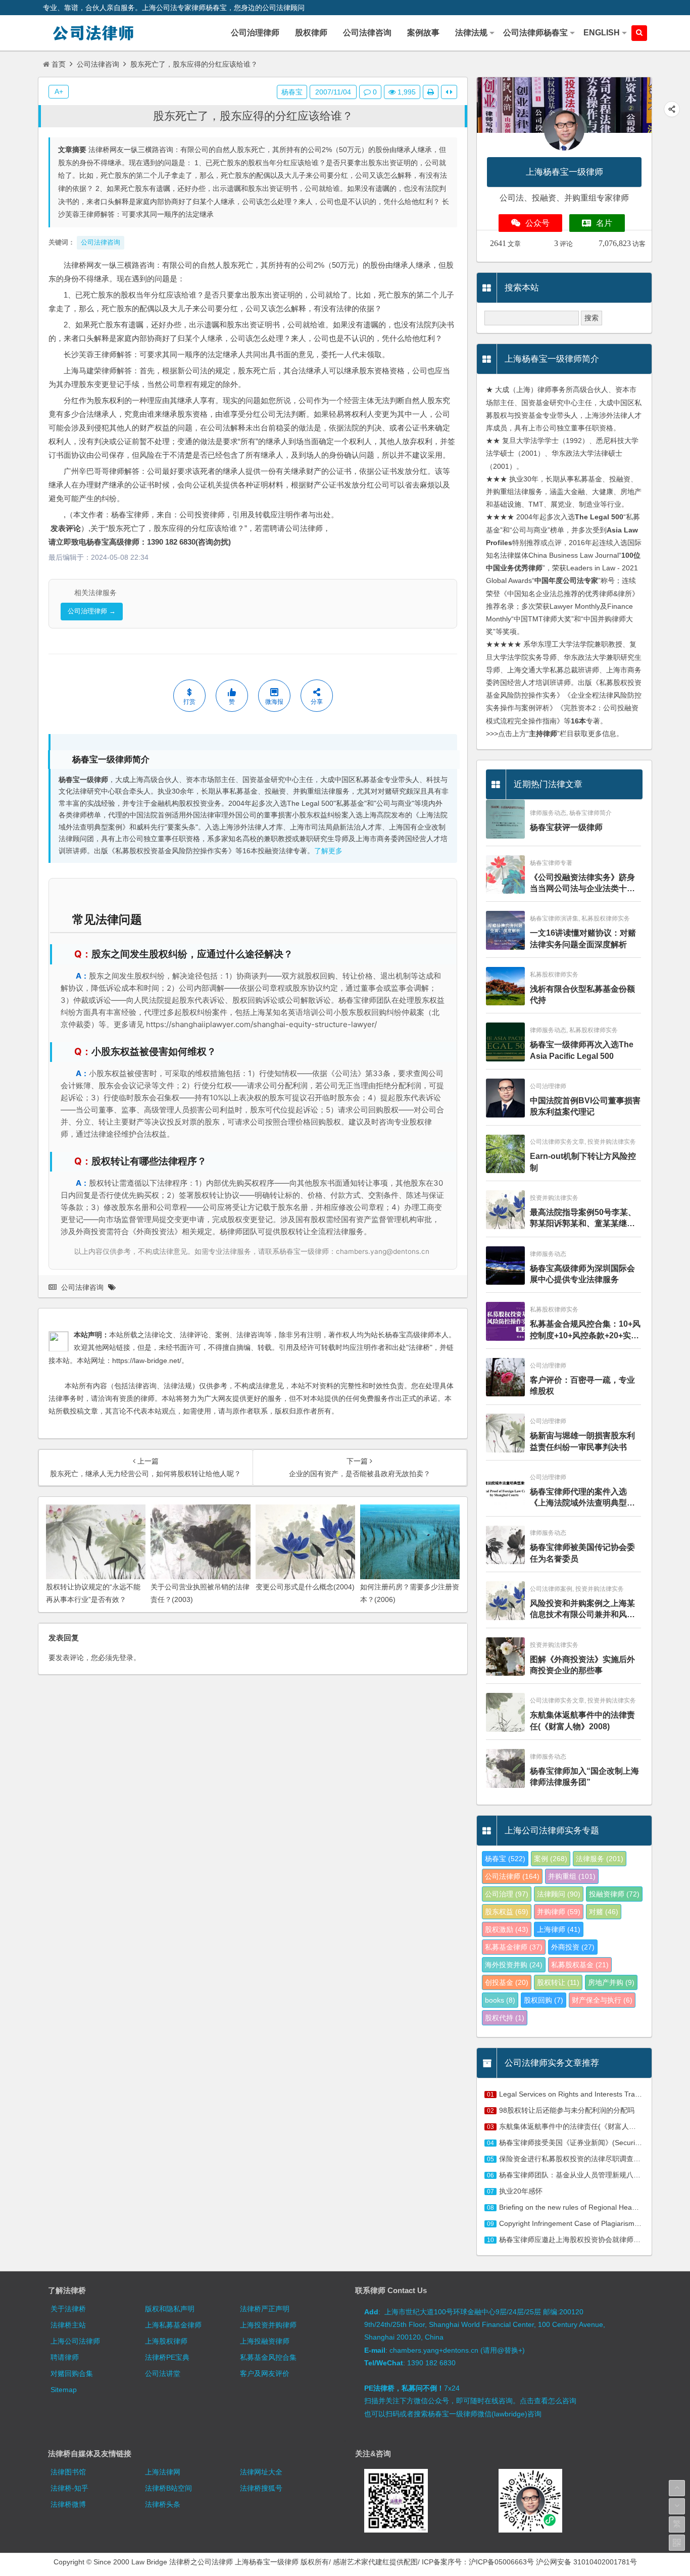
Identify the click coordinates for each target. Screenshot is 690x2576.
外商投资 (573, 1947)
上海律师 (559, 1929)
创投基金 (507, 1982)
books (500, 2000)
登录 (126, 1658)
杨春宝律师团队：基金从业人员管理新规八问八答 (577, 2175)
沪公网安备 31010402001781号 (586, 2562)
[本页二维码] (677, 2543)
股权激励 (507, 1929)
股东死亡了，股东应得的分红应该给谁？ (253, 116)
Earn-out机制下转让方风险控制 (583, 1162)
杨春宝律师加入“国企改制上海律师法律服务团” (584, 1777)
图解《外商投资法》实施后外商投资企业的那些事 (582, 1665)
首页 (59, 64)
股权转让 (558, 1982)
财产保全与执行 (602, 2000)
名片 (604, 223)
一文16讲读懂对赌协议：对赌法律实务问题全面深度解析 (583, 938)
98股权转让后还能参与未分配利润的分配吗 (567, 2110)
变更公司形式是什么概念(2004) (305, 1587)
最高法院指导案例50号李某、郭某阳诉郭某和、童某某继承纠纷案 (583, 1219)
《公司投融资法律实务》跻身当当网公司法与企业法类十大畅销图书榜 (582, 884)
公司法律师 (512, 1876)
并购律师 (559, 1912)
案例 (551, 1859)
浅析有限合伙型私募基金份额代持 (582, 994)
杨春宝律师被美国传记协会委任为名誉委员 (582, 1553)
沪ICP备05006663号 (501, 2562)
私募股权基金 (580, 1965)
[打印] (431, 92)
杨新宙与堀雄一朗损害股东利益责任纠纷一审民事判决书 (582, 1441)
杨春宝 (292, 92)
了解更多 (328, 851)
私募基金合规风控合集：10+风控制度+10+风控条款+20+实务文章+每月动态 (585, 1330)
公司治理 (507, 1894)
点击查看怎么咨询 (548, 2401)
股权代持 (505, 2018)
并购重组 (572, 1876)
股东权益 (507, 1912)
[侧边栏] (449, 92)
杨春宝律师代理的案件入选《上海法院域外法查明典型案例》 (582, 1498)
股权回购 (544, 2000)
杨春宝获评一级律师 (566, 827)
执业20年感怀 (521, 2191)
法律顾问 (559, 1894)
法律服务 (600, 1859)
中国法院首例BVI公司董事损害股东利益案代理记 (585, 1106)
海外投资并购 (514, 1965)
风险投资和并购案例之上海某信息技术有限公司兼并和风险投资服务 (582, 1610)
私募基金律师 (514, 1947)
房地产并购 (611, 1982)
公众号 (537, 223)
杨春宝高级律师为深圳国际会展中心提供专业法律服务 (582, 1274)
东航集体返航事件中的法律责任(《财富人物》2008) (582, 1720)
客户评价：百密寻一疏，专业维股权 (582, 1386)
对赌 (604, 1912)
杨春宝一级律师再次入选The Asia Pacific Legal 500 (582, 1050)
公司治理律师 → (92, 611)
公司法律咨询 (98, 64)
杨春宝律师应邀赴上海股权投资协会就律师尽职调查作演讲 (591, 2240)
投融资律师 (614, 1894)
